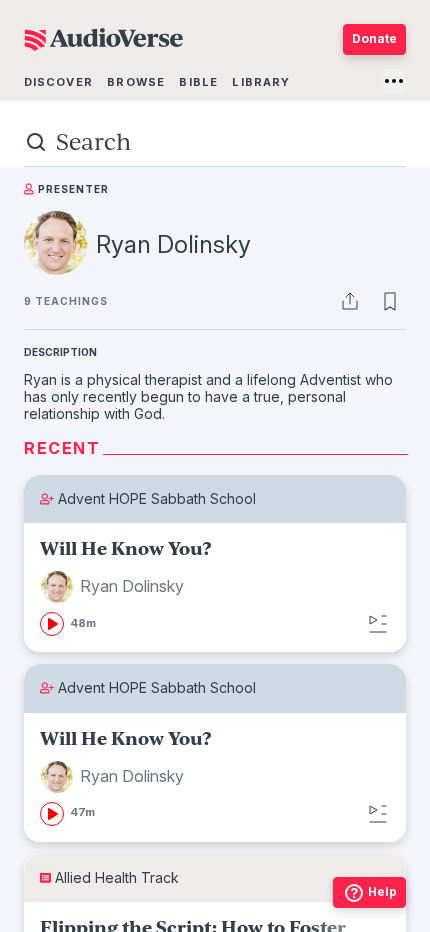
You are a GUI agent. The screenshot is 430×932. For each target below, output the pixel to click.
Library (261, 82)
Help (382, 891)
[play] (52, 624)
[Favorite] (390, 301)
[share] (350, 301)
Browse (136, 82)
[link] (215, 587)
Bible (198, 82)
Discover (58, 82)
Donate (374, 38)
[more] (394, 81)
